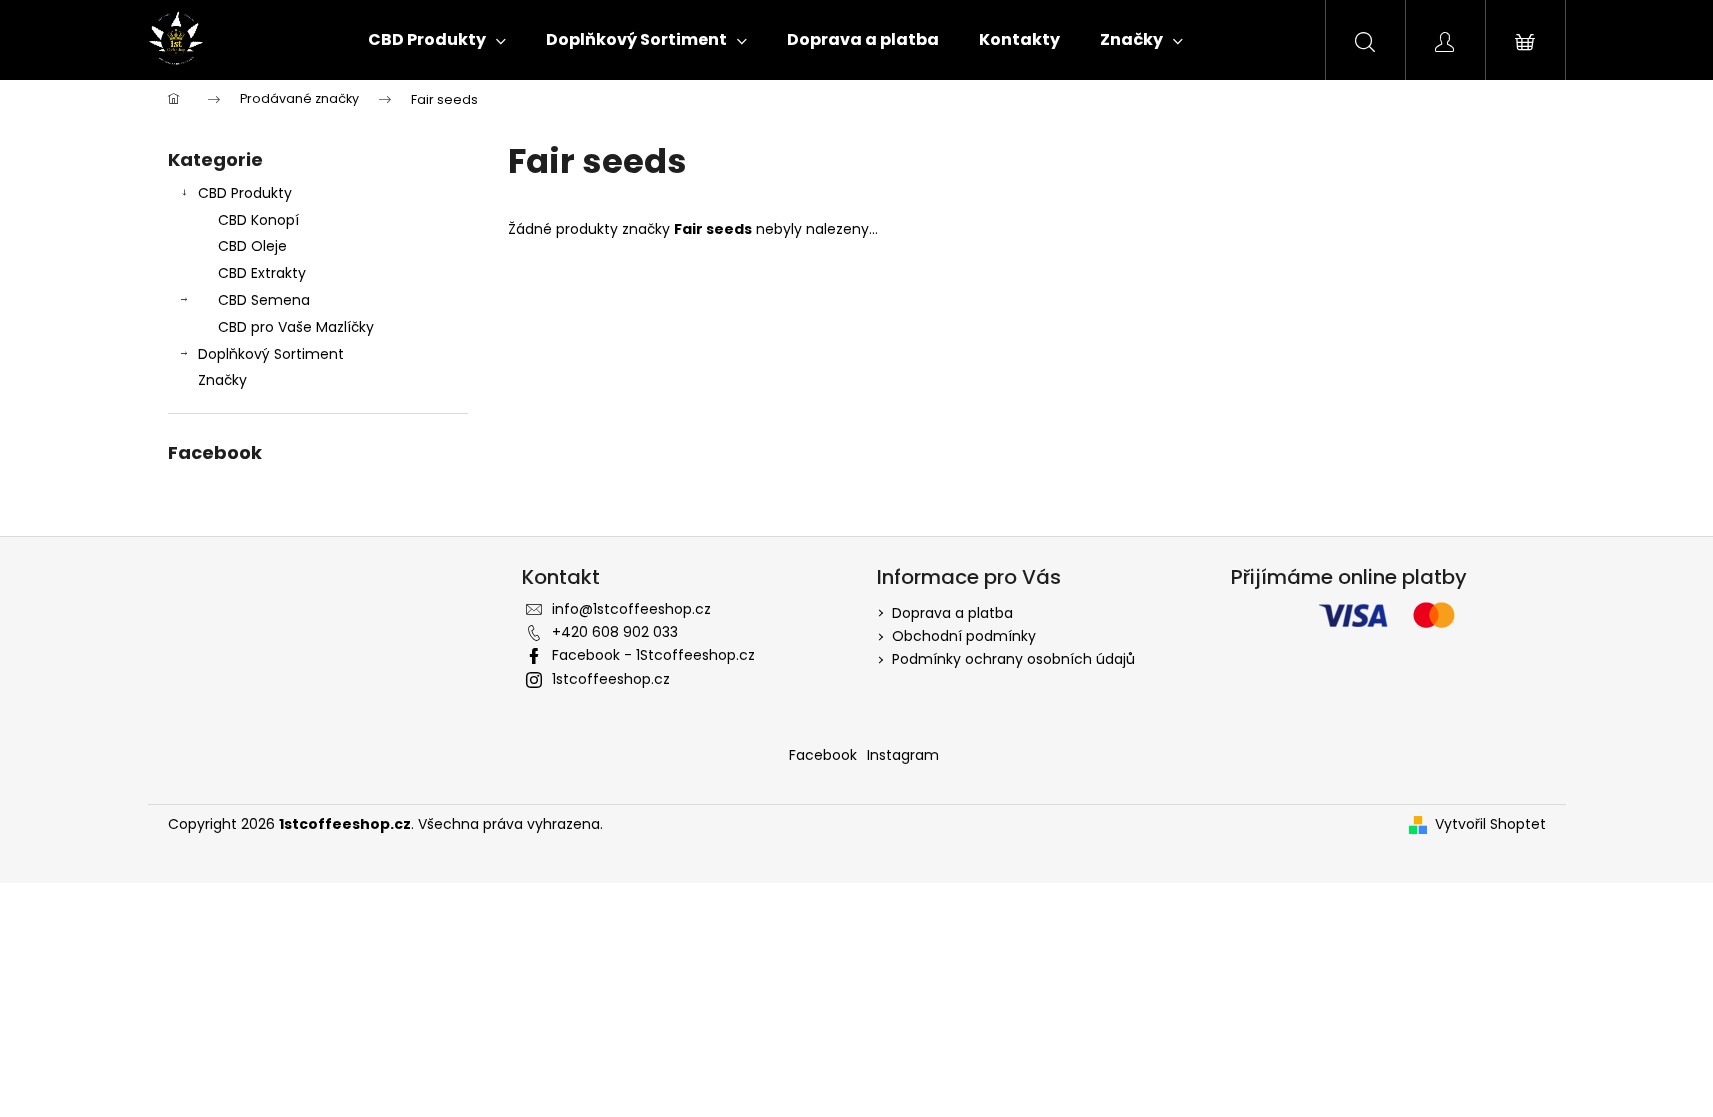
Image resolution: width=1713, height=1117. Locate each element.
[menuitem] (437, 40)
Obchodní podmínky (964, 636)
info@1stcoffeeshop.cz (631, 609)
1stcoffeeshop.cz (611, 679)
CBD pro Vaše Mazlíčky (296, 327)
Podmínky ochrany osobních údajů (1013, 659)
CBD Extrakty (262, 273)
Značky (222, 380)
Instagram (903, 755)
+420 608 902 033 (615, 632)
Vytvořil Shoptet (1490, 824)
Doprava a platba (952, 613)
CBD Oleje (252, 246)
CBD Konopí (258, 220)
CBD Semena (264, 300)
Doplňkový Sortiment (271, 354)
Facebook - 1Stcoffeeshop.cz (653, 655)
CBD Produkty (245, 193)
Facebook (823, 755)
